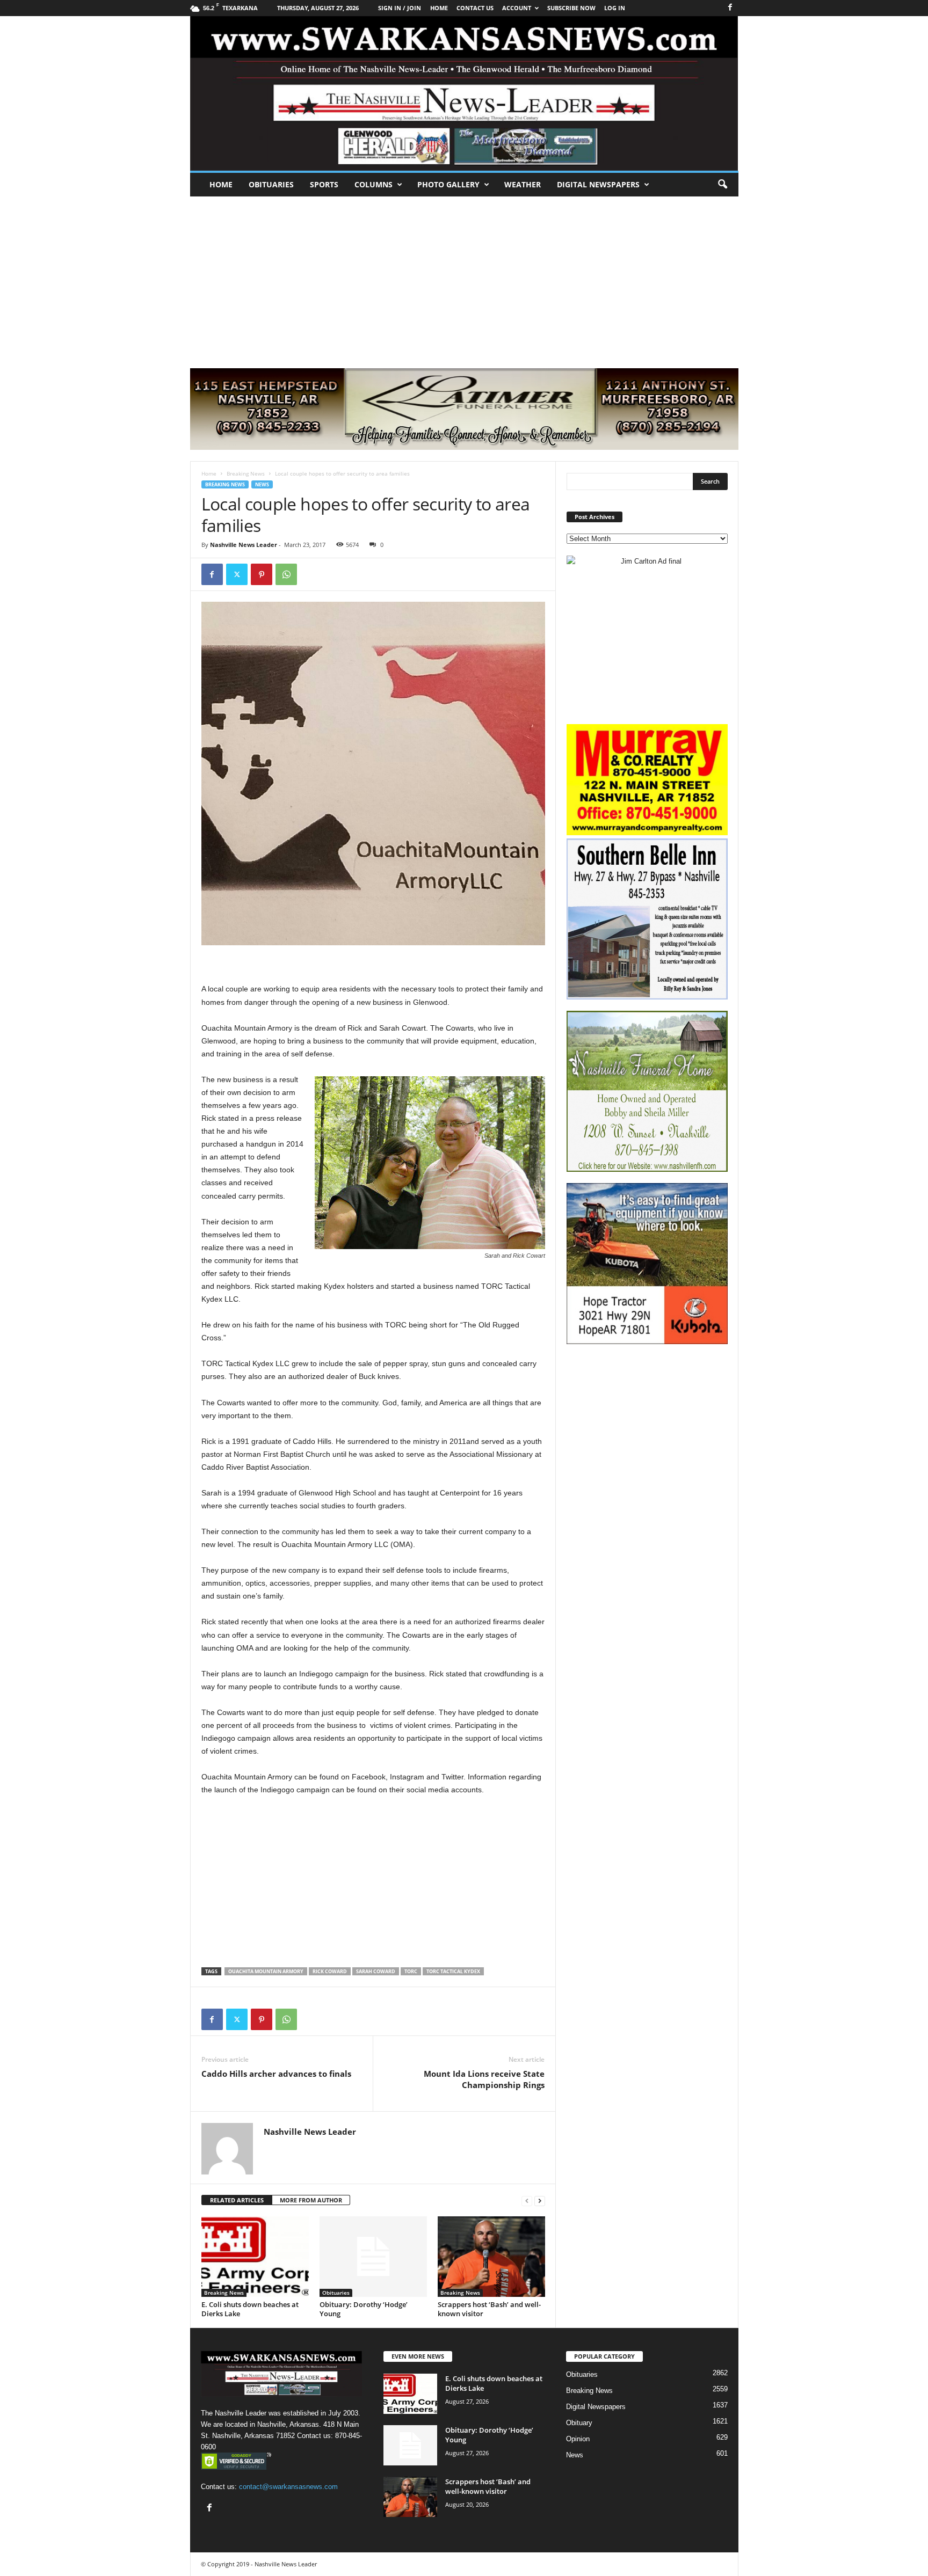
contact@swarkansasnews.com (288, 2487)
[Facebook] (730, 8)
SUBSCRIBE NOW (571, 8)
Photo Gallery (448, 184)
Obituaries (271, 184)
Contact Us (475, 8)
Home (221, 184)
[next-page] (540, 2201)
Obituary (579, 2423)
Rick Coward (330, 1971)
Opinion (578, 2439)
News (262, 484)
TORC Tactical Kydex (453, 1971)
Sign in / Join (400, 8)
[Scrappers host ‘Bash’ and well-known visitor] (491, 2257)
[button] (722, 185)
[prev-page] (527, 2201)
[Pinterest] (262, 574)
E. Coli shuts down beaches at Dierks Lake (250, 2309)
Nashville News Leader (244, 545)
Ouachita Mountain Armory (266, 1971)
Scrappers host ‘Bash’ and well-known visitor (489, 2309)
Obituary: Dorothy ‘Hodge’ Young (364, 2309)
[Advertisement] (464, 277)
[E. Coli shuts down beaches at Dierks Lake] (255, 2257)
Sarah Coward (376, 1971)
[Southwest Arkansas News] (464, 93)
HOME (439, 8)
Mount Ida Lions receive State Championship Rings (484, 2079)
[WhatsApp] (286, 574)
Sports (324, 184)
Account (517, 8)
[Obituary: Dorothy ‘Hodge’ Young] (373, 2257)
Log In (615, 8)
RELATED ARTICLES (237, 2200)
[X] (237, 574)
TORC (411, 1971)
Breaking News (246, 473)
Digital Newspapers (598, 184)
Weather (523, 184)
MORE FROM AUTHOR (311, 2200)
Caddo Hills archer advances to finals (276, 2074)
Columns (374, 184)
